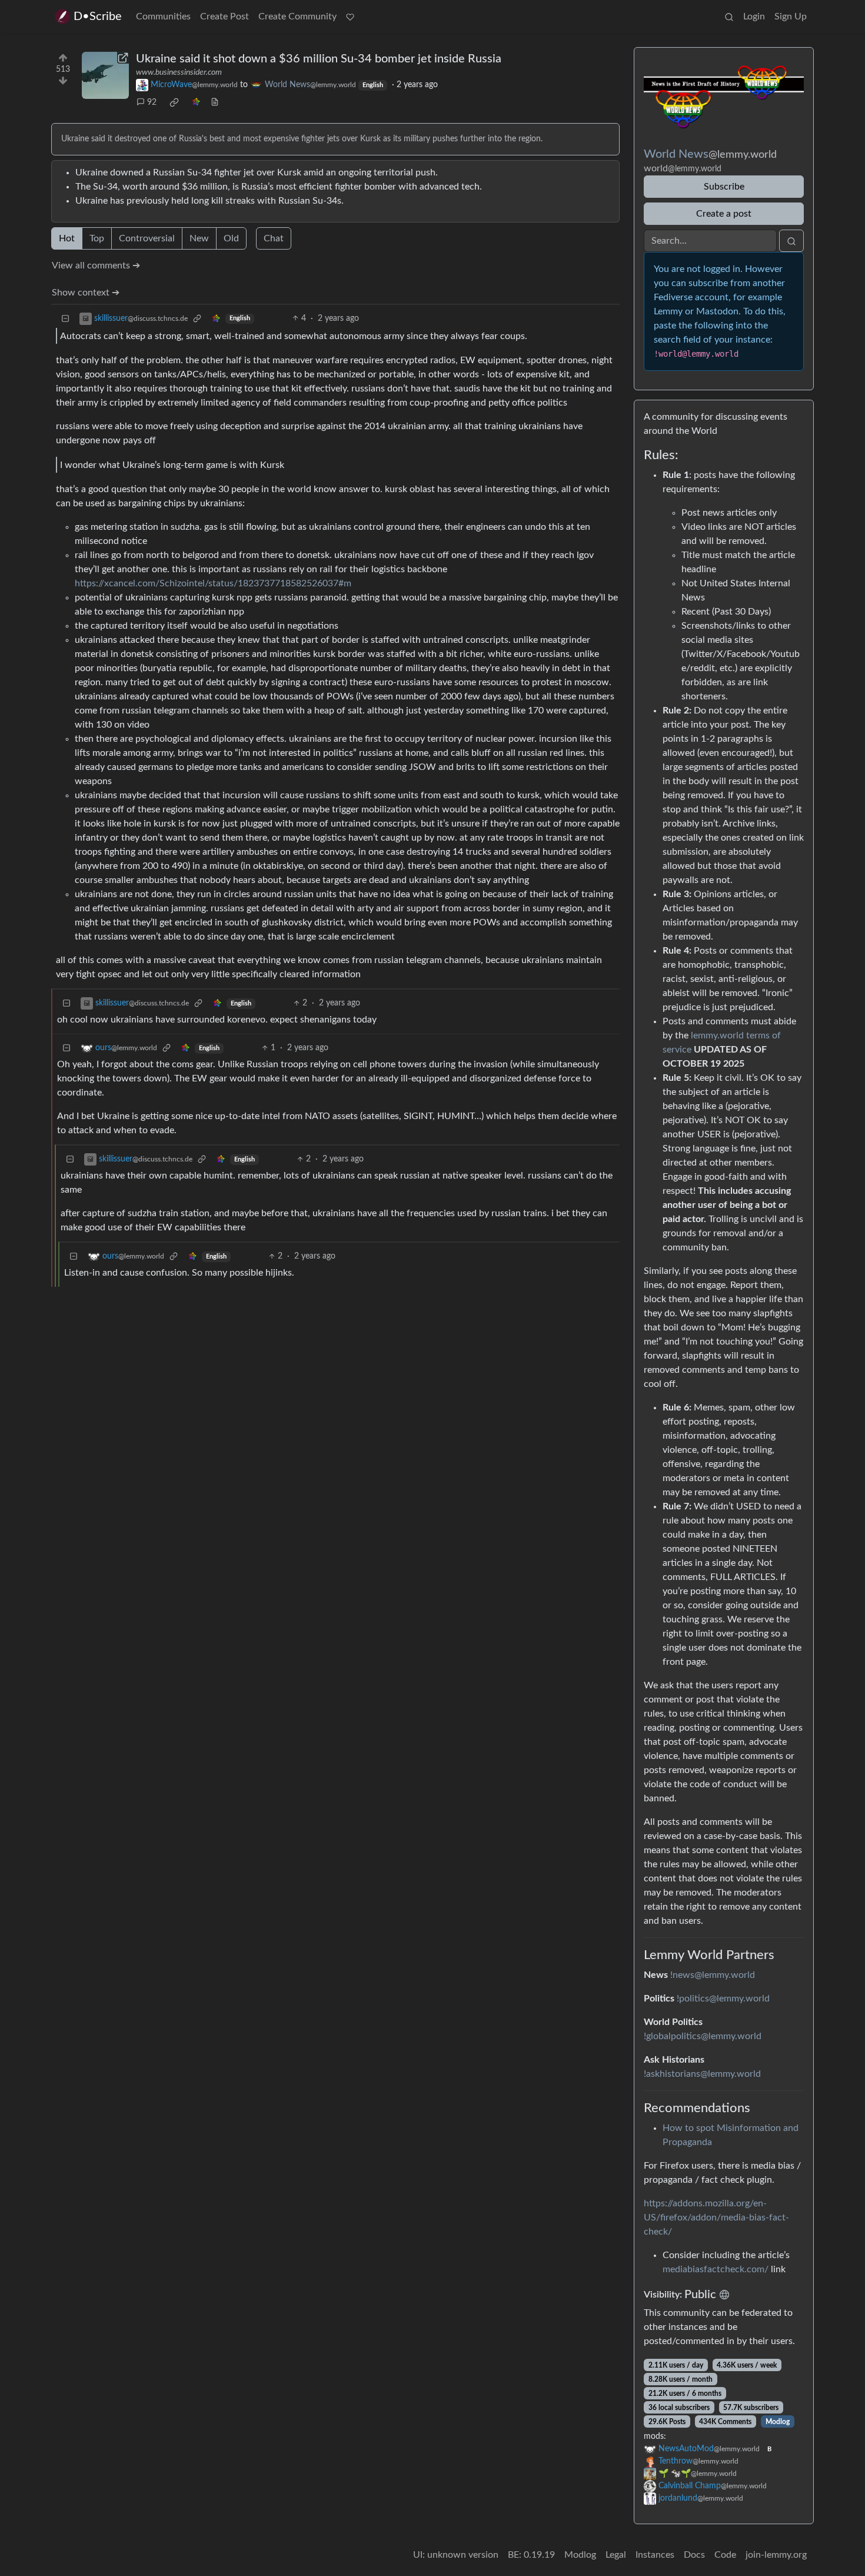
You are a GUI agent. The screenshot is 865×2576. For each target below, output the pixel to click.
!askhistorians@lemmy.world (702, 2074)
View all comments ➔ (96, 265)
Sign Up (791, 16)
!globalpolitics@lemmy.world (703, 2036)
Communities (163, 16)
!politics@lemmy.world (723, 1999)
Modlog (778, 2422)
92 (152, 102)
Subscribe (724, 187)
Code (725, 2555)
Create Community (297, 16)
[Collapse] (65, 319)
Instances (655, 2555)
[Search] (729, 16)
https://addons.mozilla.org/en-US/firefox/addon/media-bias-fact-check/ (716, 2218)
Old (231, 238)
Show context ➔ (86, 293)
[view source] (215, 103)
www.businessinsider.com (179, 72)
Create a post (724, 214)
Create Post (224, 16)
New (199, 238)
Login (754, 16)
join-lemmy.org (776, 2555)
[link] (174, 102)
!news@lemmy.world (713, 1975)
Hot (67, 238)
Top (97, 238)
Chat (274, 238)
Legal (616, 2555)
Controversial (147, 238)
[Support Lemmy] (350, 16)
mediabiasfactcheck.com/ (716, 2269)
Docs (694, 2555)
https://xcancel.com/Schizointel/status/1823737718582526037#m (213, 583)
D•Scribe (98, 16)
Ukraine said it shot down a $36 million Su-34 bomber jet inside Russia (319, 59)
